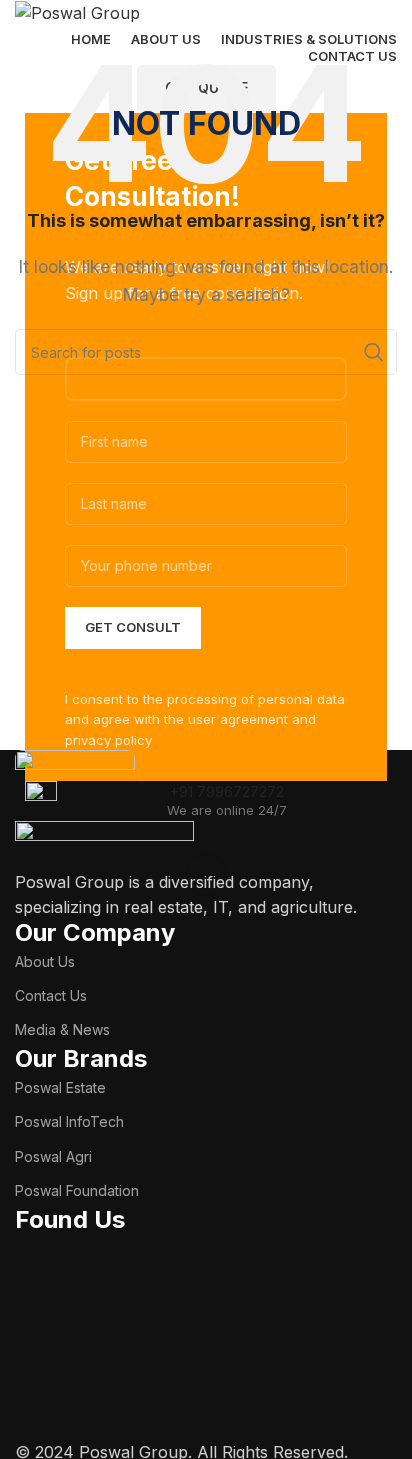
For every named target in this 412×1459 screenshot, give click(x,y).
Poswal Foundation (77, 1190)
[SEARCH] (374, 352)
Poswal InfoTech (69, 1121)
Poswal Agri (53, 1156)
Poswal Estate (60, 1087)
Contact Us (51, 995)
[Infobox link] (206, 801)
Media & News (62, 1029)
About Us (45, 961)
